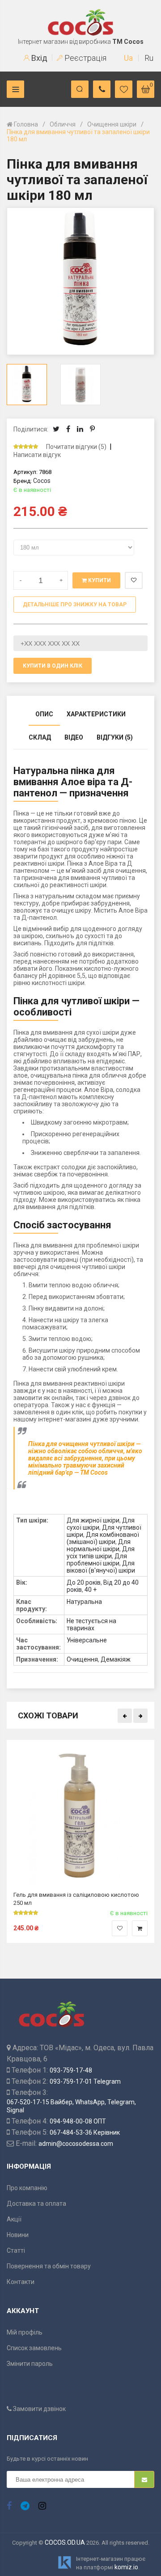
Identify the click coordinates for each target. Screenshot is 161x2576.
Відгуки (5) (115, 737)
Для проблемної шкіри (97, 1560)
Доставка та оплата (36, 2204)
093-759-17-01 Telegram (85, 2081)
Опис (44, 714)
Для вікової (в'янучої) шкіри (101, 1567)
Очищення (82, 1659)
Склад (40, 737)
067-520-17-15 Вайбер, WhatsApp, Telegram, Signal (71, 2106)
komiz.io (126, 2567)
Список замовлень (34, 2348)
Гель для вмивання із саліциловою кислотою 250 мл (76, 1898)
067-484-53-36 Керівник (85, 2132)
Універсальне (87, 1640)
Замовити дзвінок (39, 2409)
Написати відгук (37, 455)
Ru (149, 58)
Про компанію (27, 2188)
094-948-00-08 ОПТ (78, 2121)
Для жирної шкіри (93, 1520)
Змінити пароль (30, 2364)
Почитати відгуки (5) (76, 447)
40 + (91, 1590)
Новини (18, 2235)
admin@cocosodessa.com (76, 2144)
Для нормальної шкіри (99, 1545)
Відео (74, 737)
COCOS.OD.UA (65, 2542)
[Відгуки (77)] (26, 1913)
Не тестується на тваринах (91, 1624)
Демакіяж (116, 1659)
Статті (16, 2250)
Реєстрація (85, 58)
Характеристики (96, 714)
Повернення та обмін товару (49, 2266)
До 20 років (84, 1582)
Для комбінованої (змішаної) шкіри (103, 1538)
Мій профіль (25, 2332)
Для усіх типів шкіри (101, 1552)
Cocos (42, 481)
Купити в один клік (53, 666)
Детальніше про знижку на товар (75, 605)
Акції (14, 2219)
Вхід (38, 58)
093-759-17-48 (71, 2070)
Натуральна (84, 1602)
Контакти (21, 2282)
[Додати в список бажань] (120, 1928)
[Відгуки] (29, 447)
